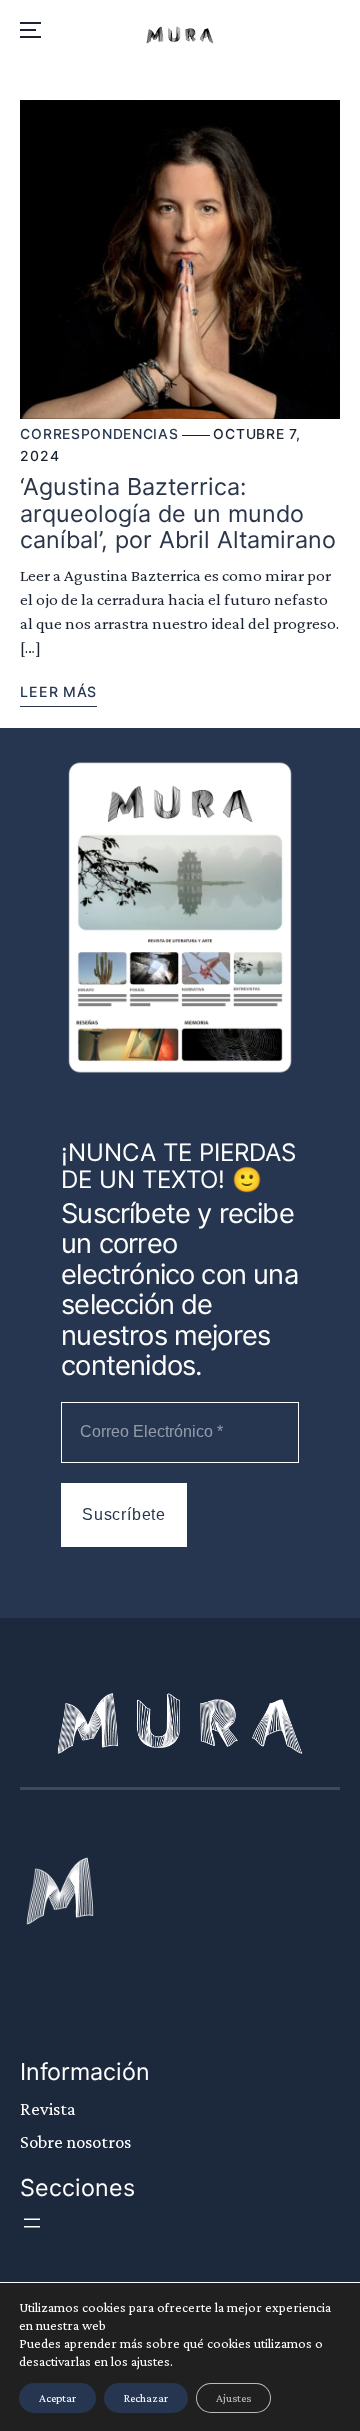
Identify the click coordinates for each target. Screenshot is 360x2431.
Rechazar (146, 2398)
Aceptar (57, 2398)
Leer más (58, 691)
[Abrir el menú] (32, 2223)
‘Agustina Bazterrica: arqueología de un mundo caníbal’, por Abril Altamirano (178, 514)
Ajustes (233, 2398)
